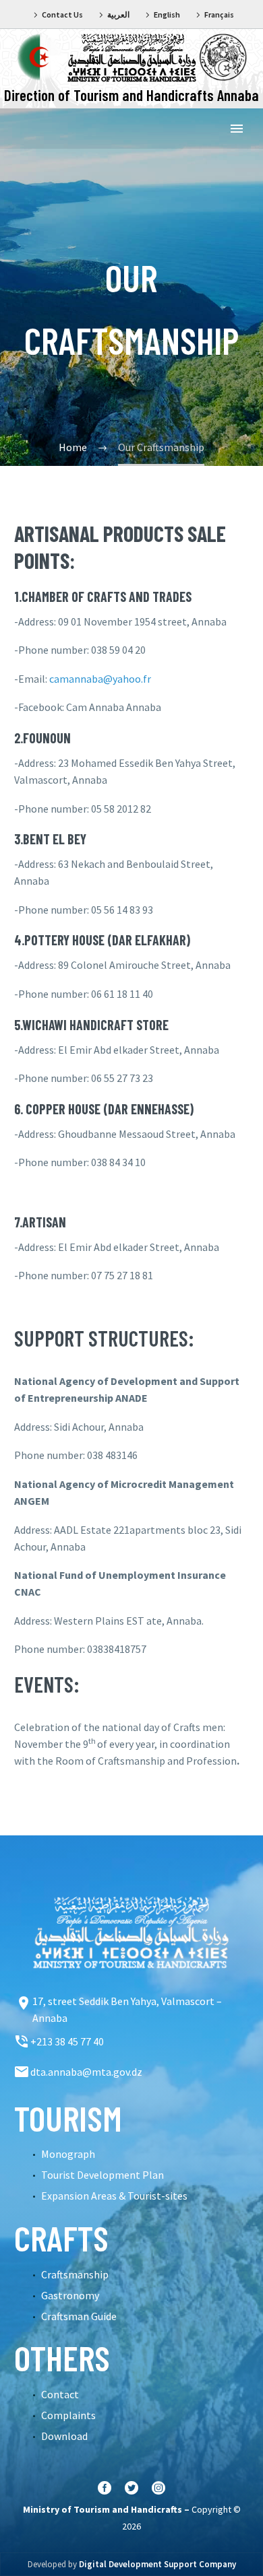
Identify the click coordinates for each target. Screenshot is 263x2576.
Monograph (68, 2154)
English (167, 14)
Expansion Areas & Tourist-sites (114, 2196)
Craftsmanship (75, 2274)
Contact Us (62, 14)
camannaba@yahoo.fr (100, 679)
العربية (118, 14)
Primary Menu (237, 129)
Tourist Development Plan (103, 2175)
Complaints (68, 2415)
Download (64, 2436)
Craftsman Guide (79, 2316)
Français (219, 14)
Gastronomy (70, 2295)
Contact (60, 2394)
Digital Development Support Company (157, 2564)
